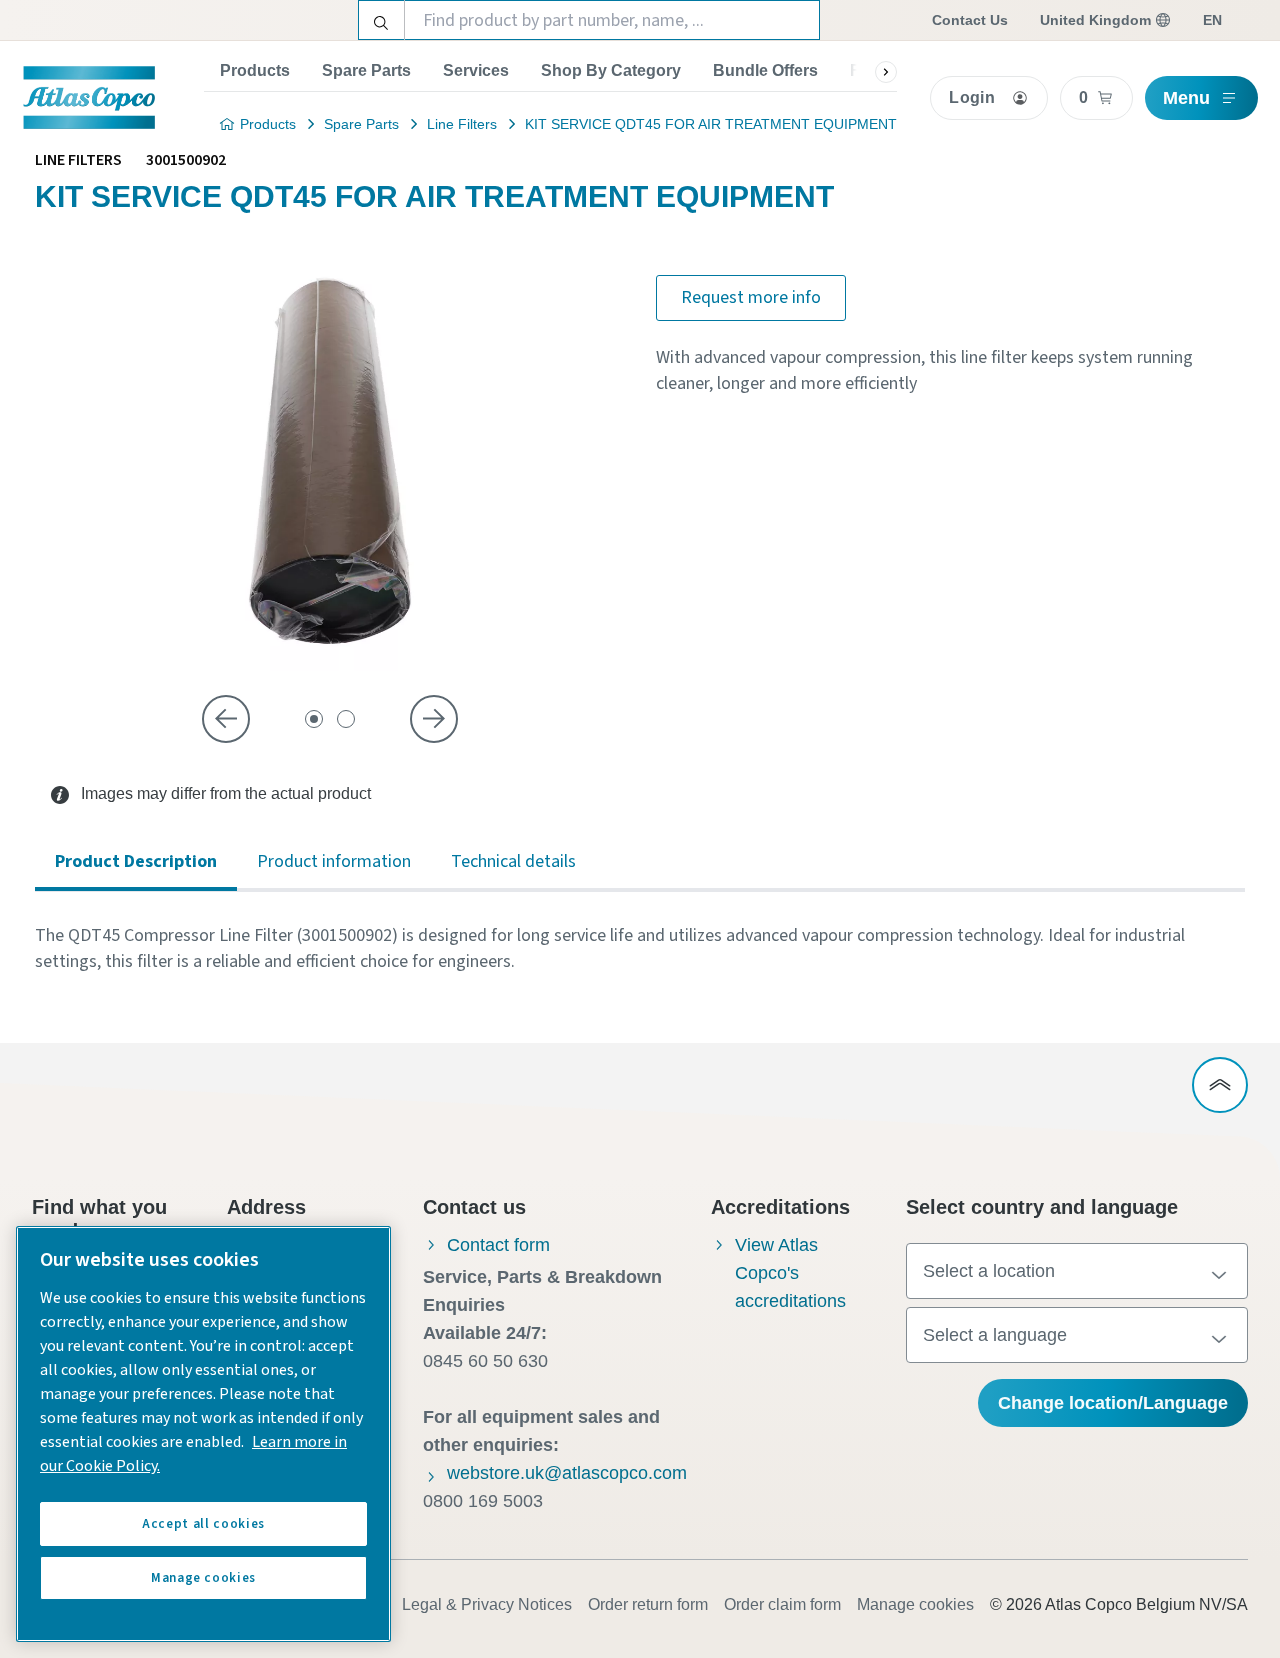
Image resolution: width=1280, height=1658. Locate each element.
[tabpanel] (640, 949)
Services (476, 70)
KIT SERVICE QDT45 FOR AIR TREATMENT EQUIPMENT (711, 124)
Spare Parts (366, 70)
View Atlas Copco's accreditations (790, 1273)
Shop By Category (611, 70)
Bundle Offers (765, 70)
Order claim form (782, 1604)
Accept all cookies (203, 1524)
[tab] (314, 719)
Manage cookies (915, 1604)
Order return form (648, 1604)
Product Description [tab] (136, 861)
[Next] (434, 719)
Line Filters (462, 124)
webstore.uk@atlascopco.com (567, 1473)
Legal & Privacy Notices (487, 1604)
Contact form (498, 1245)
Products (255, 70)
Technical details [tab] (513, 861)
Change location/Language (1113, 1403)
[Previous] (226, 719)
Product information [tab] (334, 861)
